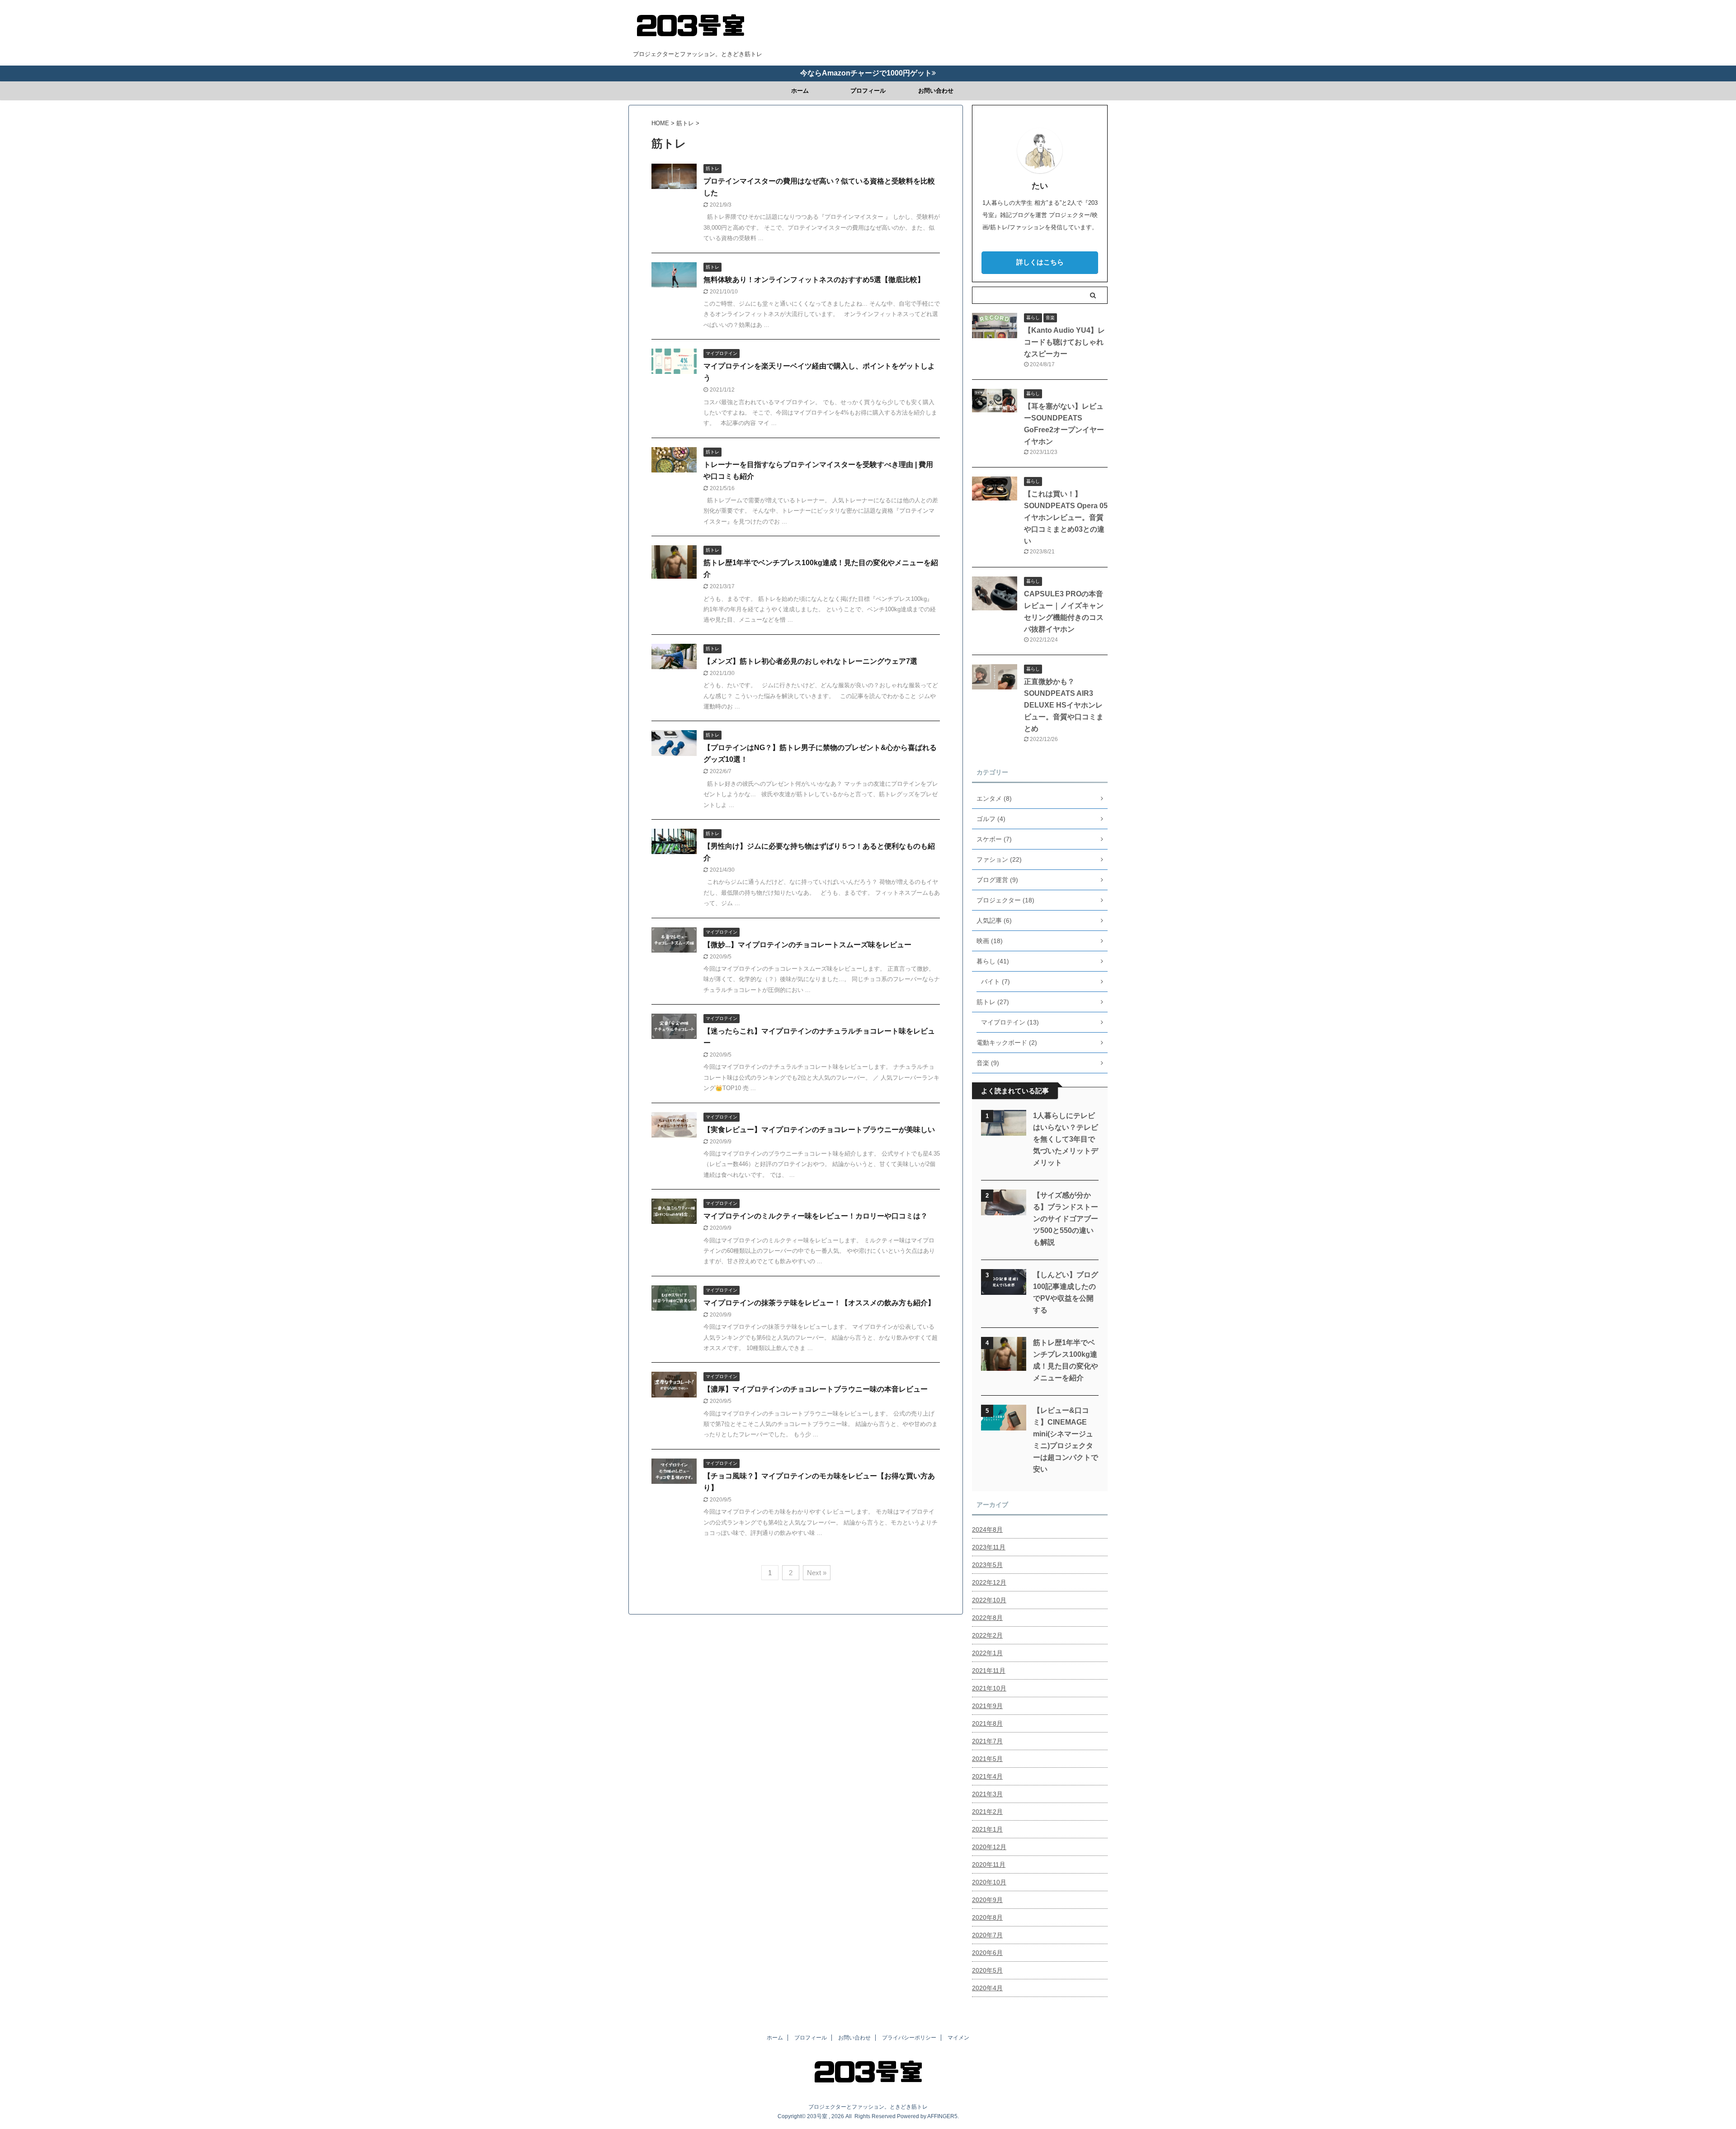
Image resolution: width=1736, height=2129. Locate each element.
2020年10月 (989, 1882)
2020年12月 (989, 1847)
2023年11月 (989, 1547)
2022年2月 (987, 1635)
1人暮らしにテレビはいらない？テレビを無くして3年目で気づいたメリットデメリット (1066, 1139)
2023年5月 (987, 1565)
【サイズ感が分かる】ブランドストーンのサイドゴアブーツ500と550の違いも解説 (1066, 1219)
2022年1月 (987, 1653)
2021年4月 (987, 1776)
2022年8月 (987, 1618)
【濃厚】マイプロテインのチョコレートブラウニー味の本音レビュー (816, 1389)
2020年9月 (987, 1900)
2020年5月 (987, 1970)
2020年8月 (987, 1917)
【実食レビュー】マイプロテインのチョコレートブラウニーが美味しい (819, 1130)
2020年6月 (987, 1953)
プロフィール (868, 91)
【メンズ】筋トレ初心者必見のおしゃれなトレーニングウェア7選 (810, 661)
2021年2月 (987, 1812)
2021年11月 (989, 1671)
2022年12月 (989, 1582)
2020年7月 (987, 1935)
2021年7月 (987, 1741)
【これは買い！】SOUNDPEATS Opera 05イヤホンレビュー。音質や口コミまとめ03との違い (1066, 517)
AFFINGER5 (942, 2116)
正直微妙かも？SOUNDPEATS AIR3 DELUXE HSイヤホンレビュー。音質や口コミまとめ (1064, 705)
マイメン (958, 2038)
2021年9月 (987, 1706)
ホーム (800, 91)
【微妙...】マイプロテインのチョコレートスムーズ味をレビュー (807, 945)
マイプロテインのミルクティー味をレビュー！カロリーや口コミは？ (816, 1216)
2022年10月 (989, 1600)
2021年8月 (987, 1723)
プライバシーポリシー (909, 2038)
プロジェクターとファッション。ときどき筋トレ (868, 2107)
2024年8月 (987, 1529)
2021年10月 (989, 1688)
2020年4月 (987, 1988)
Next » (817, 1573)
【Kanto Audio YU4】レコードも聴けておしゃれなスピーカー (1064, 342)
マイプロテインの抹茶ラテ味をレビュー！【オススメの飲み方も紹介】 (819, 1303)
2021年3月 (987, 1794)
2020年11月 (989, 1865)
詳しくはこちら (1040, 262)
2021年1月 (987, 1829)
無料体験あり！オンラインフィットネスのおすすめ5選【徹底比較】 (814, 280)
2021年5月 (987, 1759)
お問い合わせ (936, 91)
